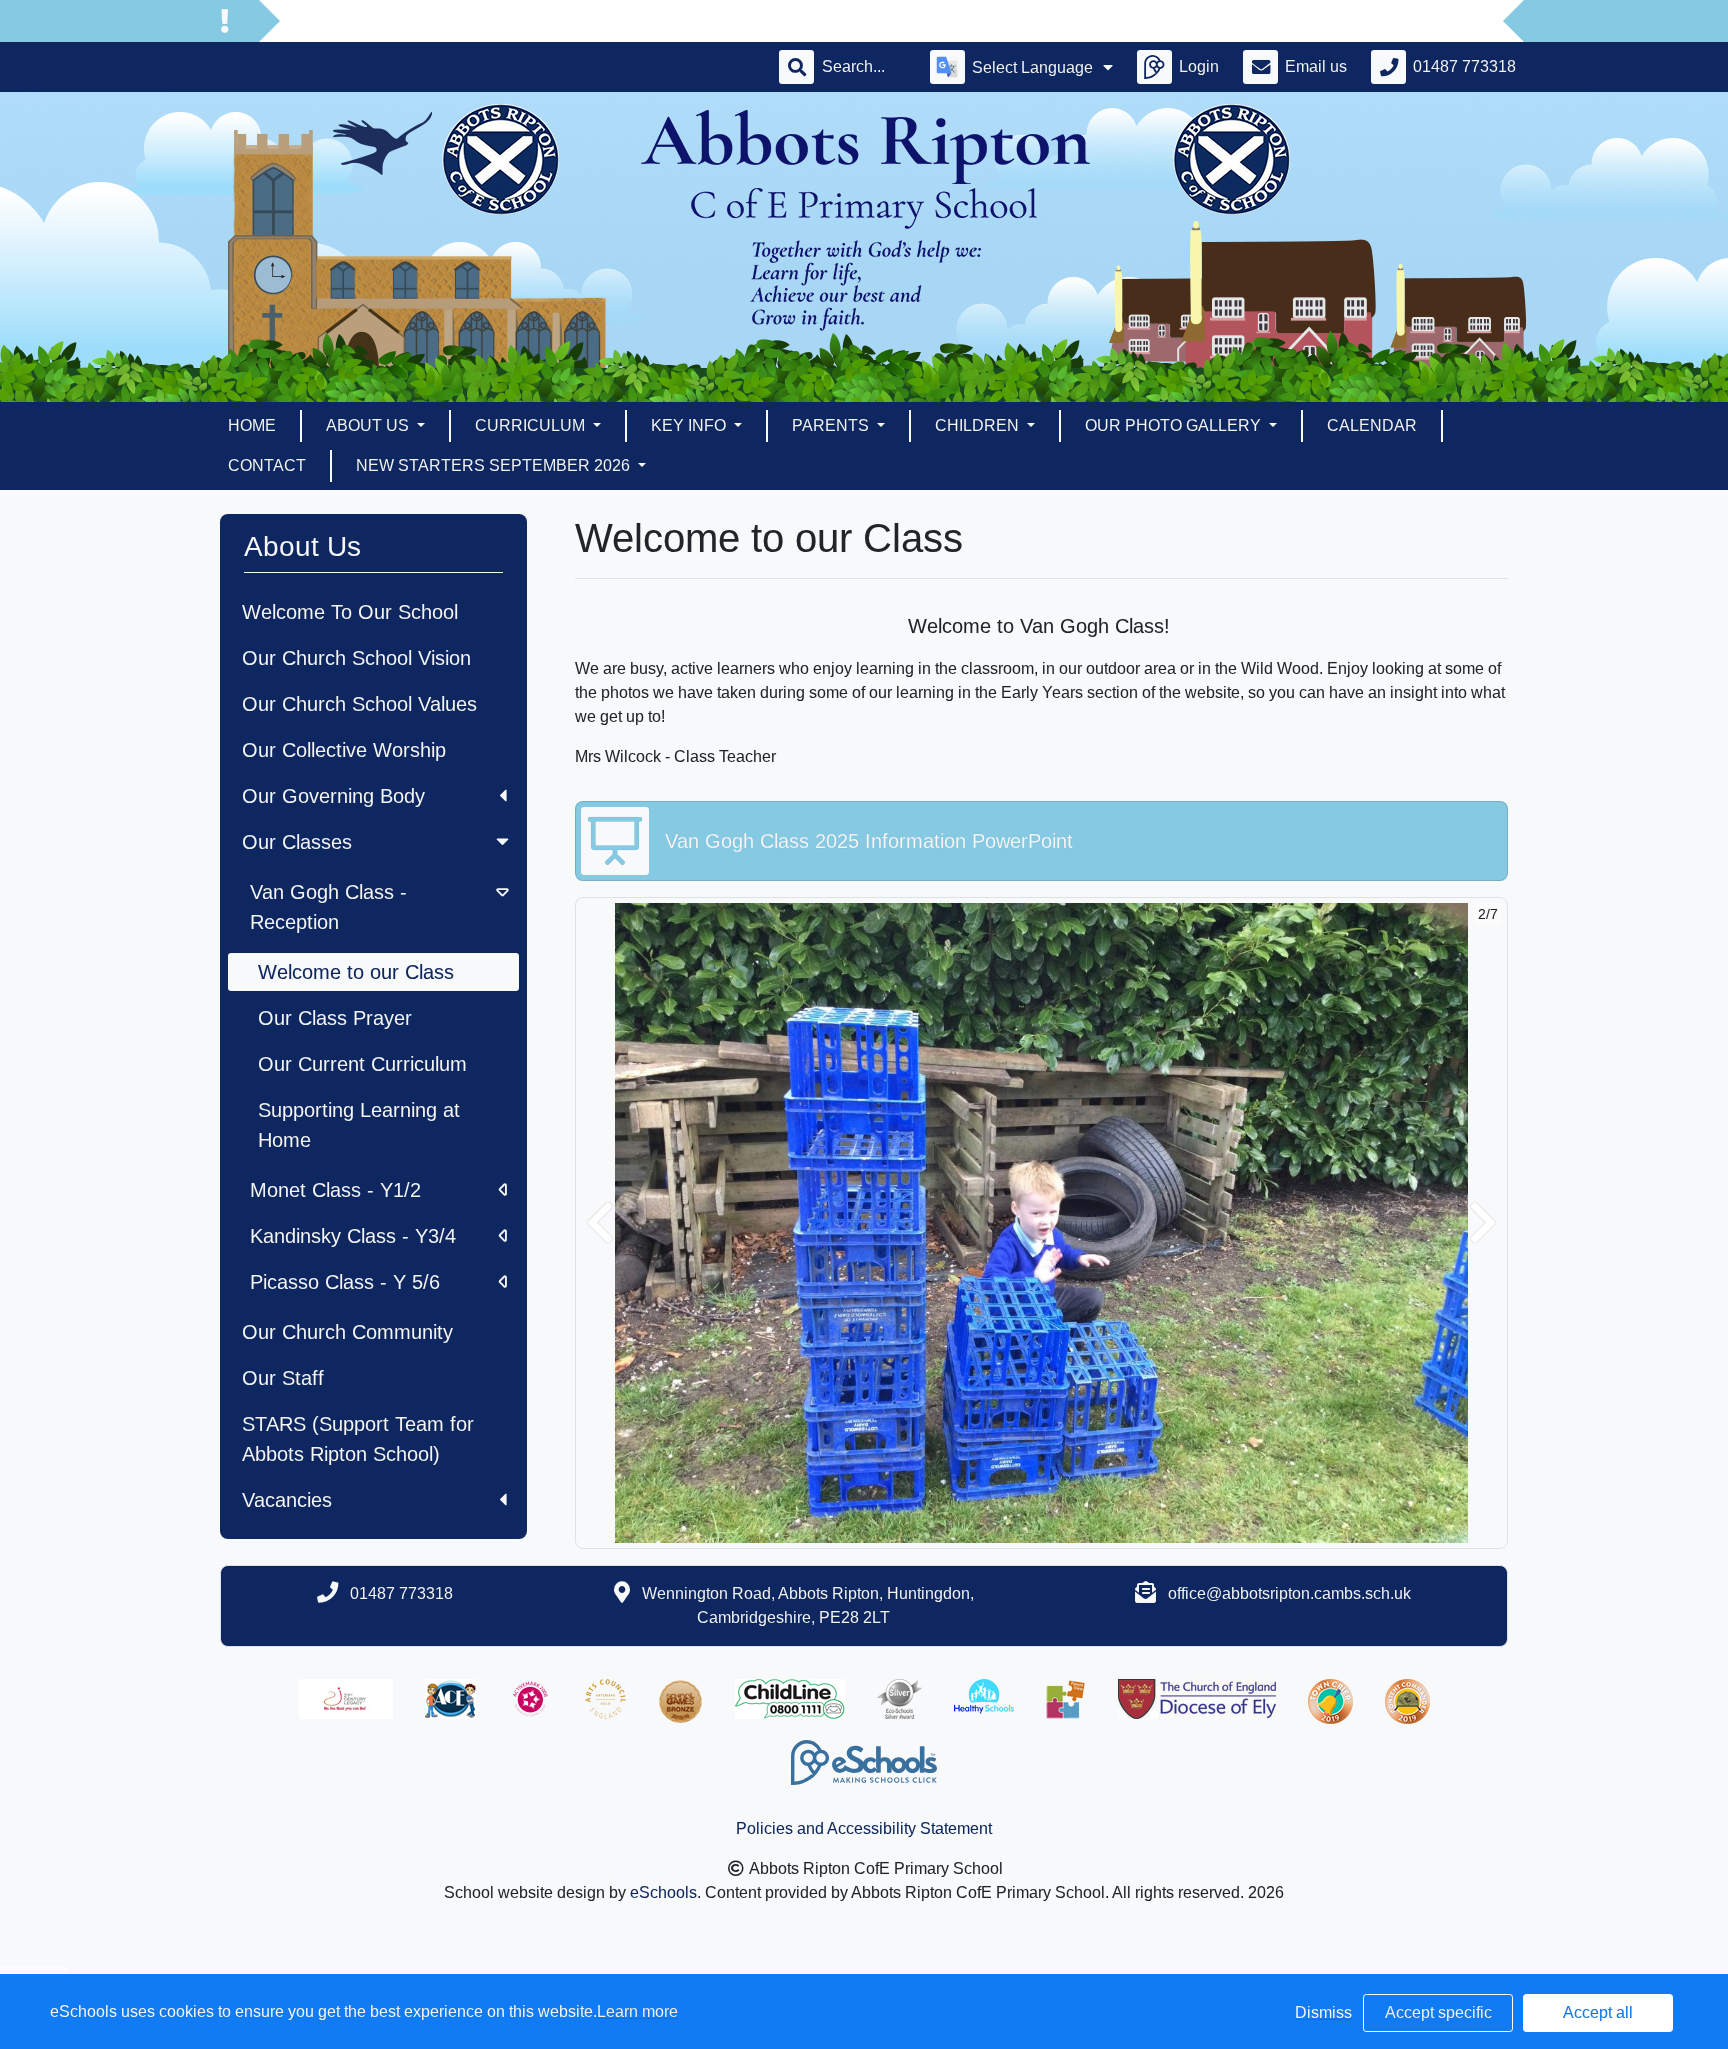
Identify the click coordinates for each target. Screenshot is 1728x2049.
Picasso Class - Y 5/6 (345, 1282)
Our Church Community (347, 1332)
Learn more (637, 2011)
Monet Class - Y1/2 (335, 1190)
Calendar (1372, 425)
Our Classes (297, 842)
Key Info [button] (690, 425)
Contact (267, 465)
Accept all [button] (1598, 2012)
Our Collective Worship (344, 750)
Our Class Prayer (335, 1018)
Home (252, 425)
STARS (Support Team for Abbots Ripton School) (358, 1439)
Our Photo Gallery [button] (1175, 425)
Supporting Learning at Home (359, 1125)
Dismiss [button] (1323, 2012)
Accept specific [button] (1438, 2012)
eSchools (663, 1892)
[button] (600, 1223)
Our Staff (283, 1378)
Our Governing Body (333, 796)
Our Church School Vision (356, 658)
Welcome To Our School (350, 612)
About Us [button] (369, 425)
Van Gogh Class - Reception (328, 907)
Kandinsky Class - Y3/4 (353, 1236)
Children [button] (979, 425)
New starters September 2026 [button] (495, 465)
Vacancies (287, 1500)
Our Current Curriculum (362, 1064)
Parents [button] (832, 425)
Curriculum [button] (532, 425)
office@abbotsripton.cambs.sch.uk (1289, 1593)
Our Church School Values (359, 704)
